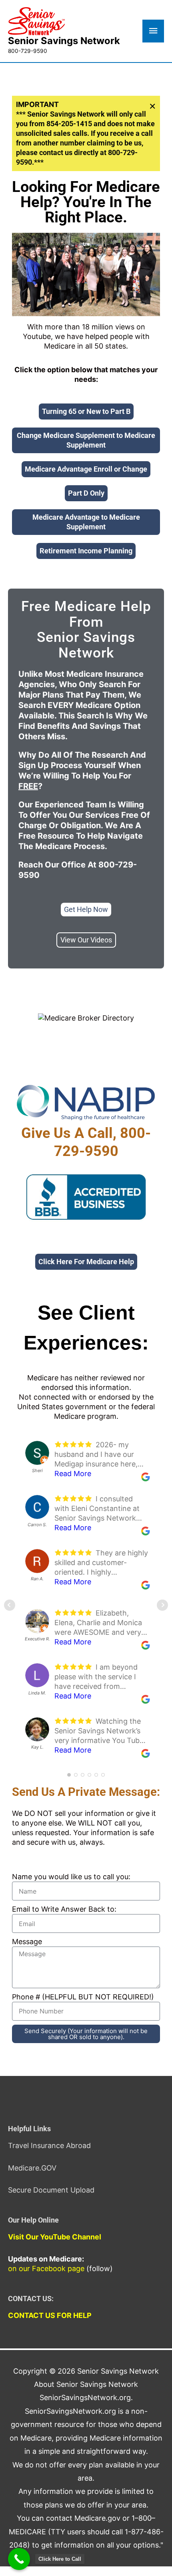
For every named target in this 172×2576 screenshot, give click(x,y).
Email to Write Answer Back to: (64, 1909)
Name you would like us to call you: (71, 1877)
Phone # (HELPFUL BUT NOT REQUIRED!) (83, 1997)
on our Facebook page (46, 2268)
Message (27, 1942)
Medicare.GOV (32, 2168)
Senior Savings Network (64, 41)
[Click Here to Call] (19, 2559)
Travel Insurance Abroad (49, 2145)
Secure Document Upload (51, 2190)
